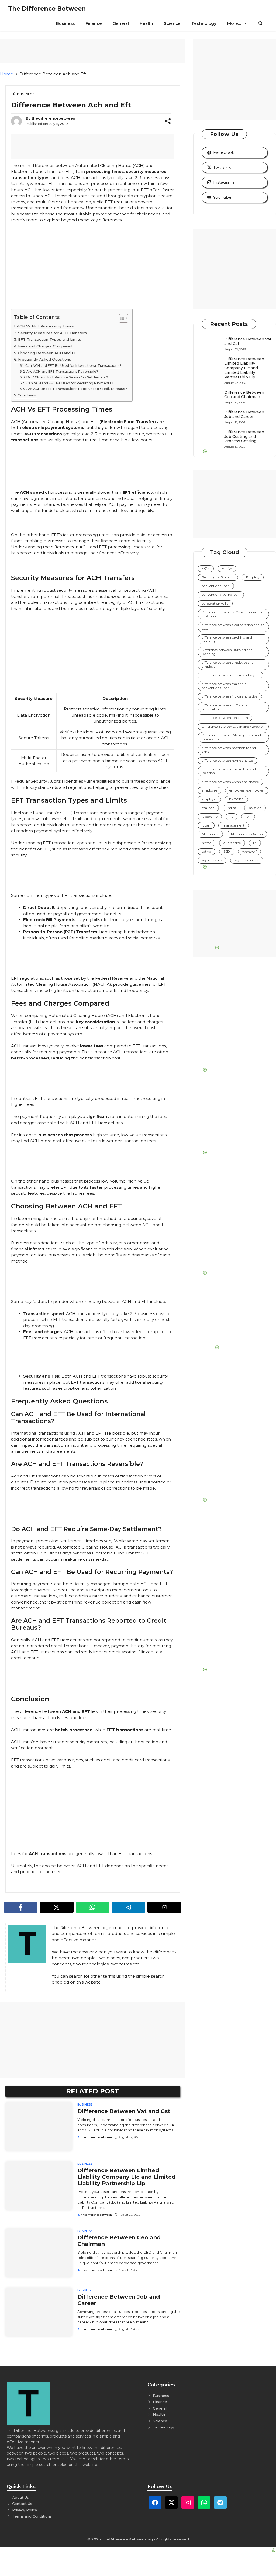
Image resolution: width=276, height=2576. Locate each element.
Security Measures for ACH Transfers (52, 333)
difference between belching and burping (227, 639)
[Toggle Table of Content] (121, 318)
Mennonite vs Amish (247, 834)
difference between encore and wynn (230, 675)
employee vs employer (247, 790)
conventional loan (216, 586)
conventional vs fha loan (221, 595)
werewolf (249, 851)
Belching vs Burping (218, 577)
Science (172, 23)
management (234, 825)
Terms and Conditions (32, 2516)
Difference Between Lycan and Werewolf (233, 726)
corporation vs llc (215, 603)
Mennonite (210, 834)
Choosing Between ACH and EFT (49, 353)
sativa (206, 851)
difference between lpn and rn (225, 718)
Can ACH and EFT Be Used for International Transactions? (73, 366)
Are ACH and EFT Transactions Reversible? (62, 372)
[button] (261, 23)
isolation (255, 808)
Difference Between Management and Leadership (231, 737)
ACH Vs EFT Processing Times (45, 326)
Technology (204, 23)
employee (209, 790)
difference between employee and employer (228, 664)
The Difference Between (47, 8)
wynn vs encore (247, 860)
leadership (210, 816)
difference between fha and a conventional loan (224, 686)
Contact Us (22, 2504)
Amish (227, 568)
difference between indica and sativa (230, 696)
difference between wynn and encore (230, 782)
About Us (20, 2497)
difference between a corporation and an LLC (233, 627)
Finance (94, 23)
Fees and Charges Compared (45, 346)
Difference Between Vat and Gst (124, 2111)
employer (209, 799)
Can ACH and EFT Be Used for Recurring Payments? (70, 383)
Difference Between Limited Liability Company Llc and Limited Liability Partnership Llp (126, 2177)
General (121, 23)
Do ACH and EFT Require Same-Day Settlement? (67, 377)
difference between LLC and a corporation (225, 707)
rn (255, 843)
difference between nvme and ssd (227, 760)
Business (65, 23)
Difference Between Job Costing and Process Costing (244, 437)
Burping (253, 577)
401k (206, 568)
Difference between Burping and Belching (227, 652)
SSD (227, 851)
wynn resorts (212, 860)
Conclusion (27, 395)
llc (232, 816)
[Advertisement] (93, 2040)
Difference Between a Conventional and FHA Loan (233, 614)
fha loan (208, 808)
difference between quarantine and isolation (229, 771)
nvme (206, 843)
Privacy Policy (25, 2510)
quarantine (232, 843)
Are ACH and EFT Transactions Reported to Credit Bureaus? (77, 389)
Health (146, 23)
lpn (248, 816)
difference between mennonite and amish (229, 750)
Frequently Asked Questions (45, 359)
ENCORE (236, 799)
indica (232, 808)
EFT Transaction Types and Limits (50, 339)
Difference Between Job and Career (244, 414)
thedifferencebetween (54, 118)
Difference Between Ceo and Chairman (244, 395)
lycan (206, 825)
